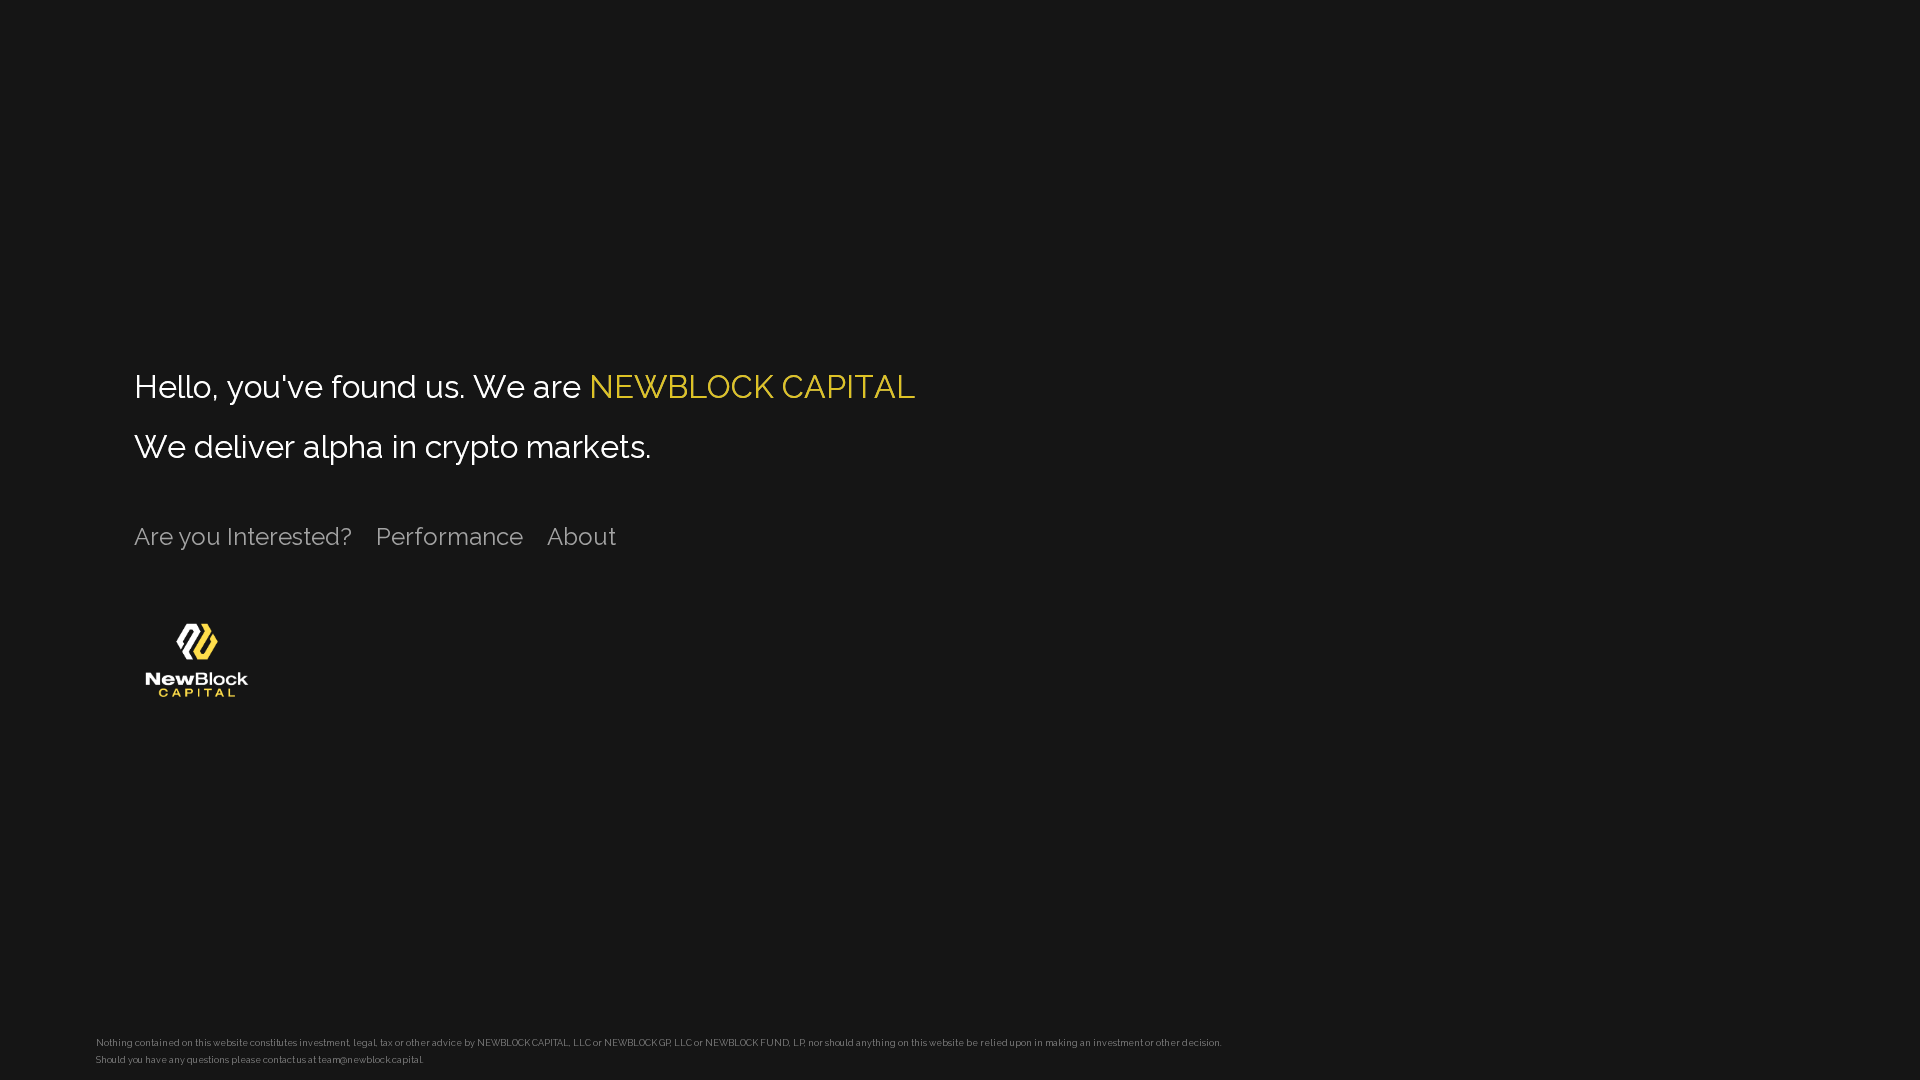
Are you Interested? (243, 536)
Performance (449, 536)
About (581, 536)
